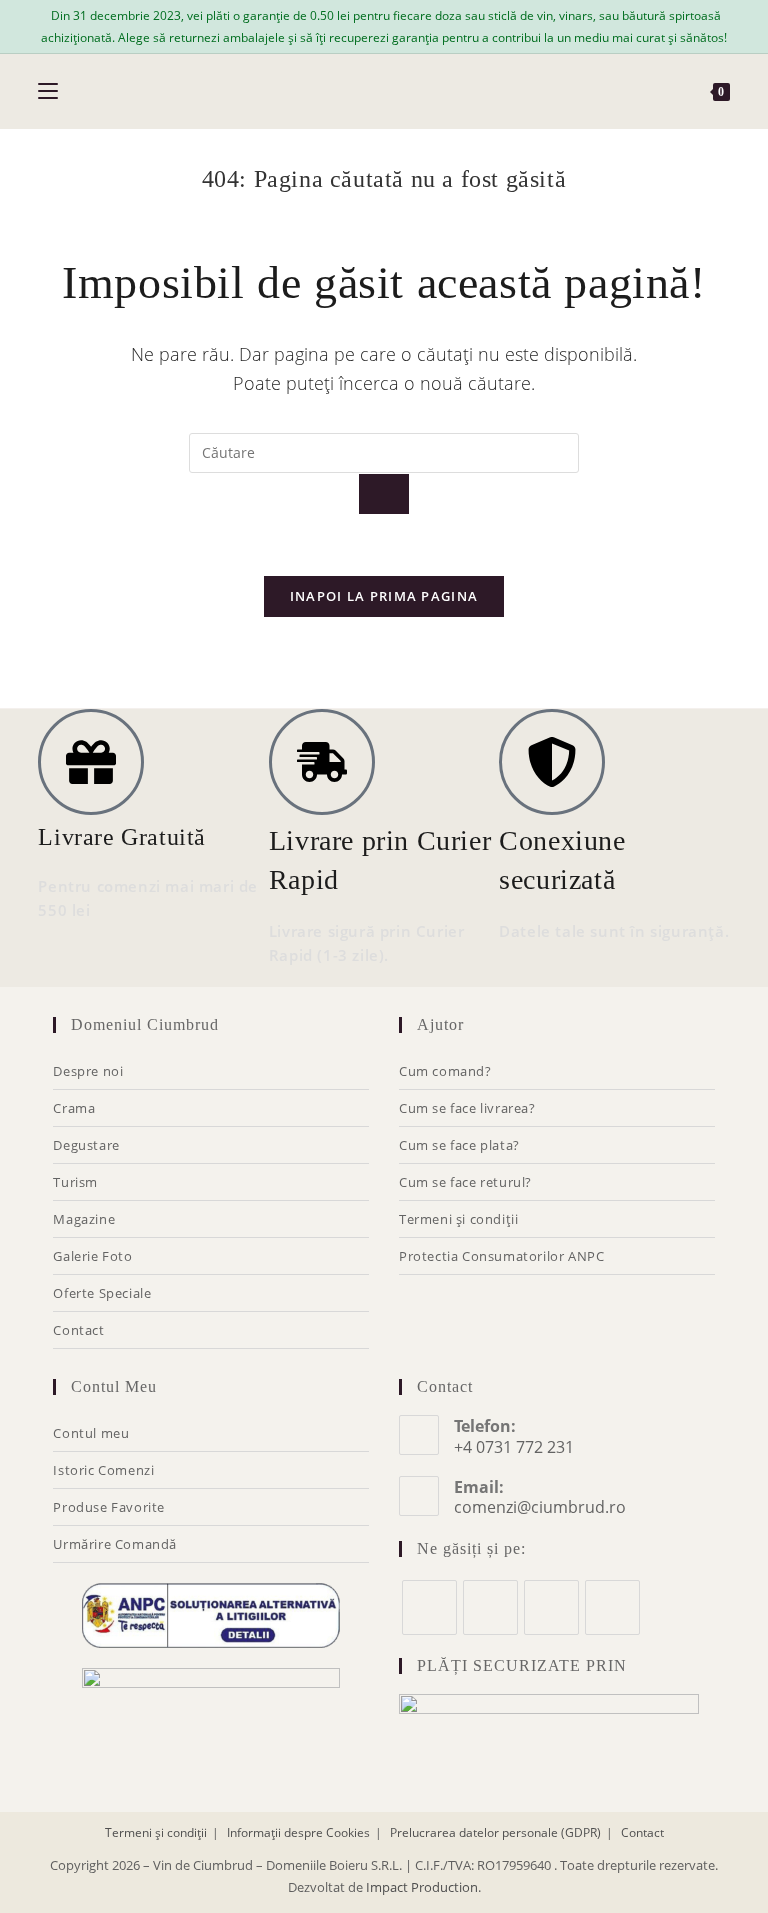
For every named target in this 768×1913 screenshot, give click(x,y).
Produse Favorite (109, 1507)
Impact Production (422, 1887)
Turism (75, 1182)
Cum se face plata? (459, 1145)
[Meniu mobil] (48, 91)
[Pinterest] (551, 1607)
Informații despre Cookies (298, 1832)
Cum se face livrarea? (467, 1108)
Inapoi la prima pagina (384, 596)
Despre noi (88, 1071)
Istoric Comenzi (103, 1470)
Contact (78, 1330)
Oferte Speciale (102, 1293)
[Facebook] (429, 1607)
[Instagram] (490, 1607)
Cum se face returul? (465, 1182)
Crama (74, 1108)
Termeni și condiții (458, 1219)
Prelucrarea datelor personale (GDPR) (495, 1832)
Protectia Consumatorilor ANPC (501, 1256)
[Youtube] (612, 1607)
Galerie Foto (92, 1256)
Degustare (86, 1145)
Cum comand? (445, 1071)
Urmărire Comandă (115, 1544)
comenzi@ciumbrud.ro (540, 1507)
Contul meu (91, 1433)
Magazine (84, 1219)
